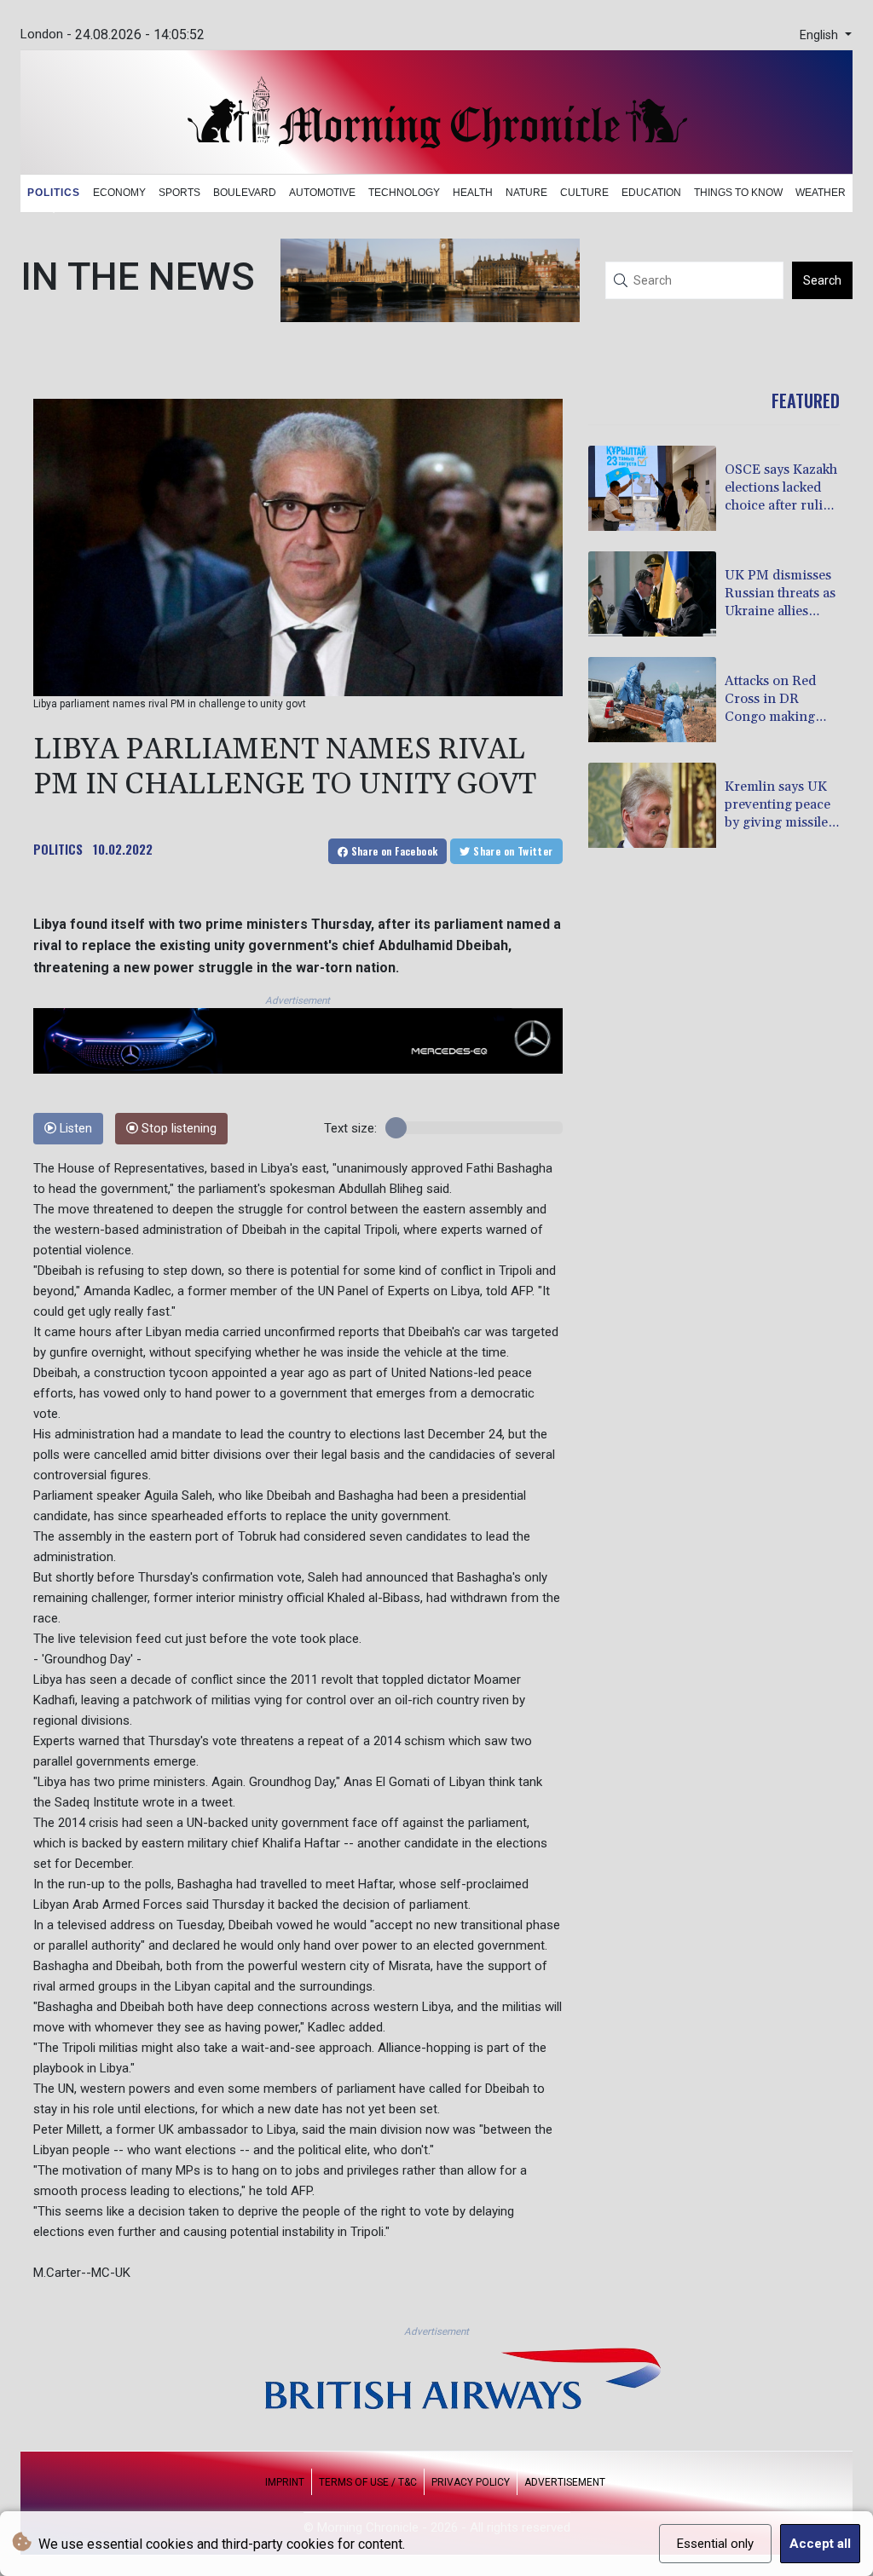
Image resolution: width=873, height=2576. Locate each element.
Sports (179, 193)
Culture (584, 193)
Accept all (820, 2544)
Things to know (738, 193)
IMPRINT (285, 2482)
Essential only (715, 2544)
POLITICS (58, 849)
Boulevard (245, 193)
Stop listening (177, 1129)
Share (393, 851)
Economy (119, 193)
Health (473, 193)
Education (651, 193)
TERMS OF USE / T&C (368, 2482)
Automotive (322, 193)
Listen (74, 1129)
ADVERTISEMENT (565, 2482)
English (821, 35)
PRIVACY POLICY (471, 2482)
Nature (526, 193)
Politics (54, 193)
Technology (404, 193)
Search (822, 280)
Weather (821, 193)
